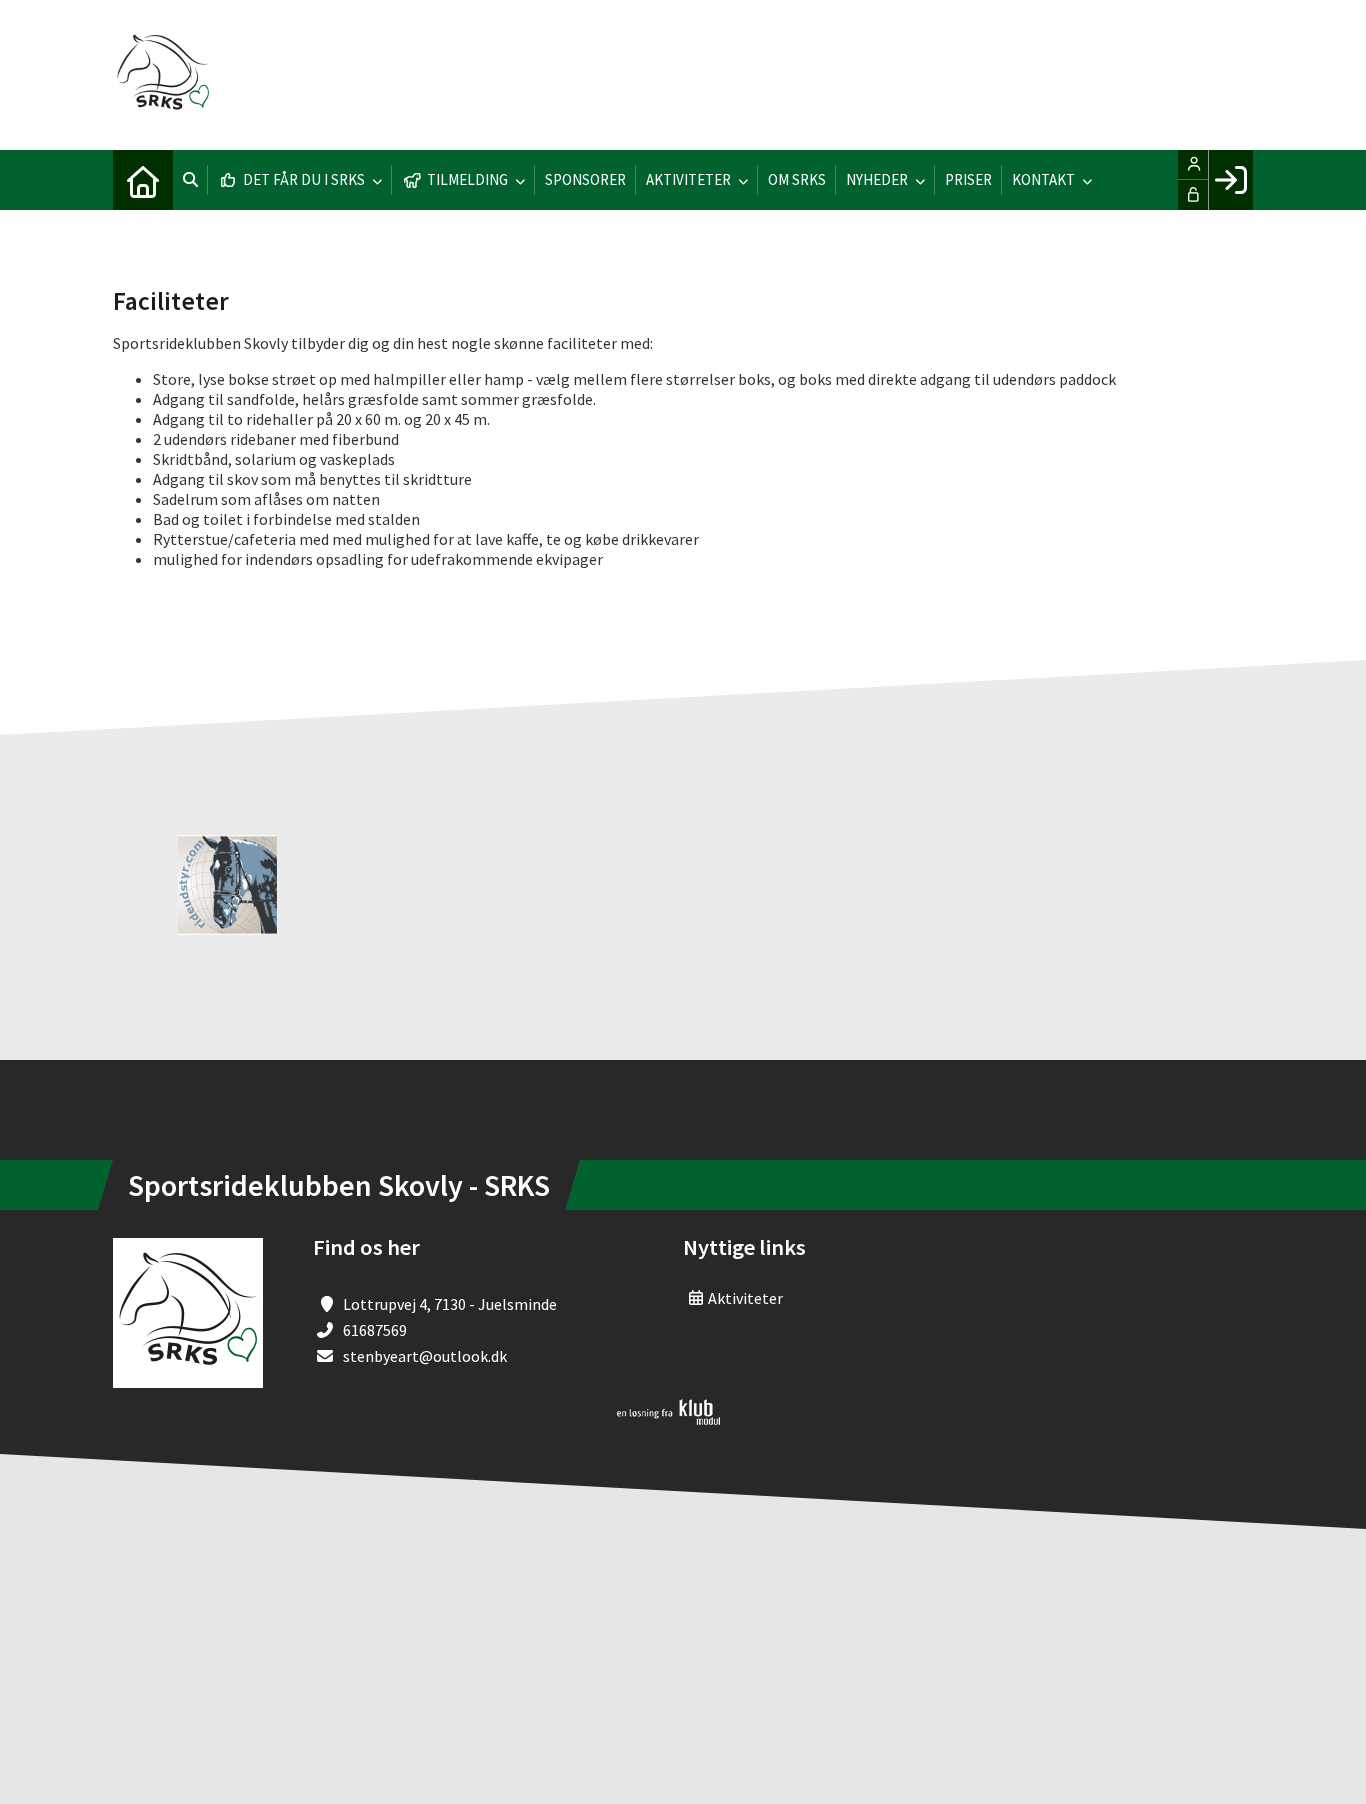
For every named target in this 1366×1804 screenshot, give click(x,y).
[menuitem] (143, 180)
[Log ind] (1230, 180)
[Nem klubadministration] (668, 1419)
